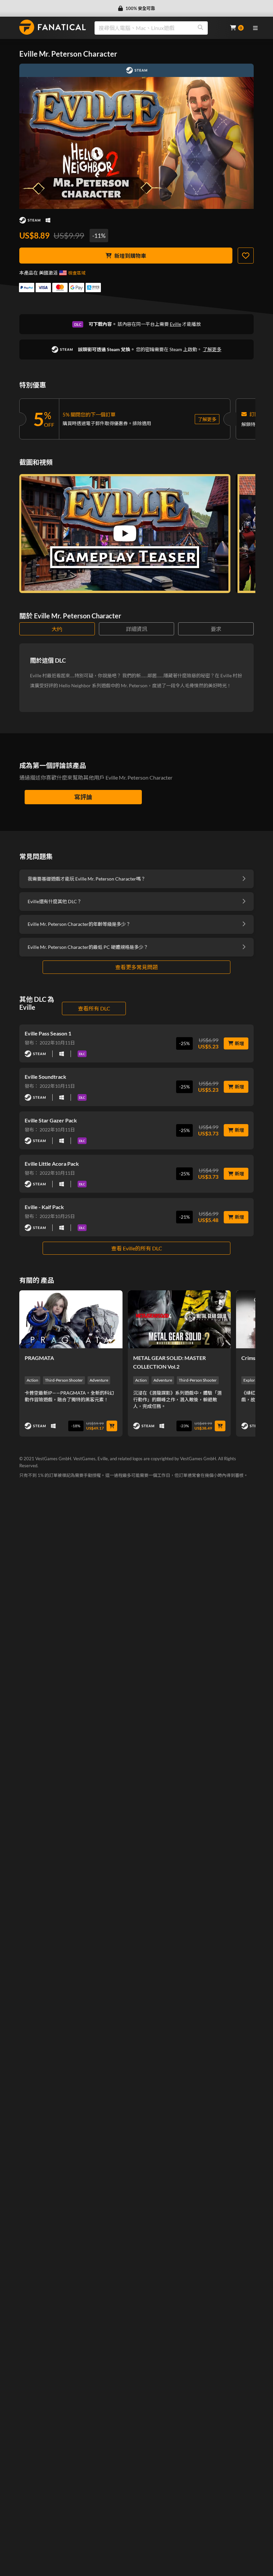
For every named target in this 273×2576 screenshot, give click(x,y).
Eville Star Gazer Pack (51, 1120)
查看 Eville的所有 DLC (137, 1248)
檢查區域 (77, 273)
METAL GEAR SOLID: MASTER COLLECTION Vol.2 (169, 1362)
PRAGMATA (39, 1358)
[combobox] (158, 28)
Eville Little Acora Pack (52, 1164)
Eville (175, 324)
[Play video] (125, 533)
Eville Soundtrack (45, 1077)
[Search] (200, 28)
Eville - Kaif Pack (44, 1207)
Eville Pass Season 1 (48, 1033)
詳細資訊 (136, 629)
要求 (216, 629)
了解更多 (212, 349)
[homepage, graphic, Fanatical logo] (53, 27)
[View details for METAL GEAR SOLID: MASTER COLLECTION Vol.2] (179, 1319)
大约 (57, 629)
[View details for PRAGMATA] (71, 1319)
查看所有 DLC (94, 1008)
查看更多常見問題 (136, 967)
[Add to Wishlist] (246, 256)
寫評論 (83, 797)
